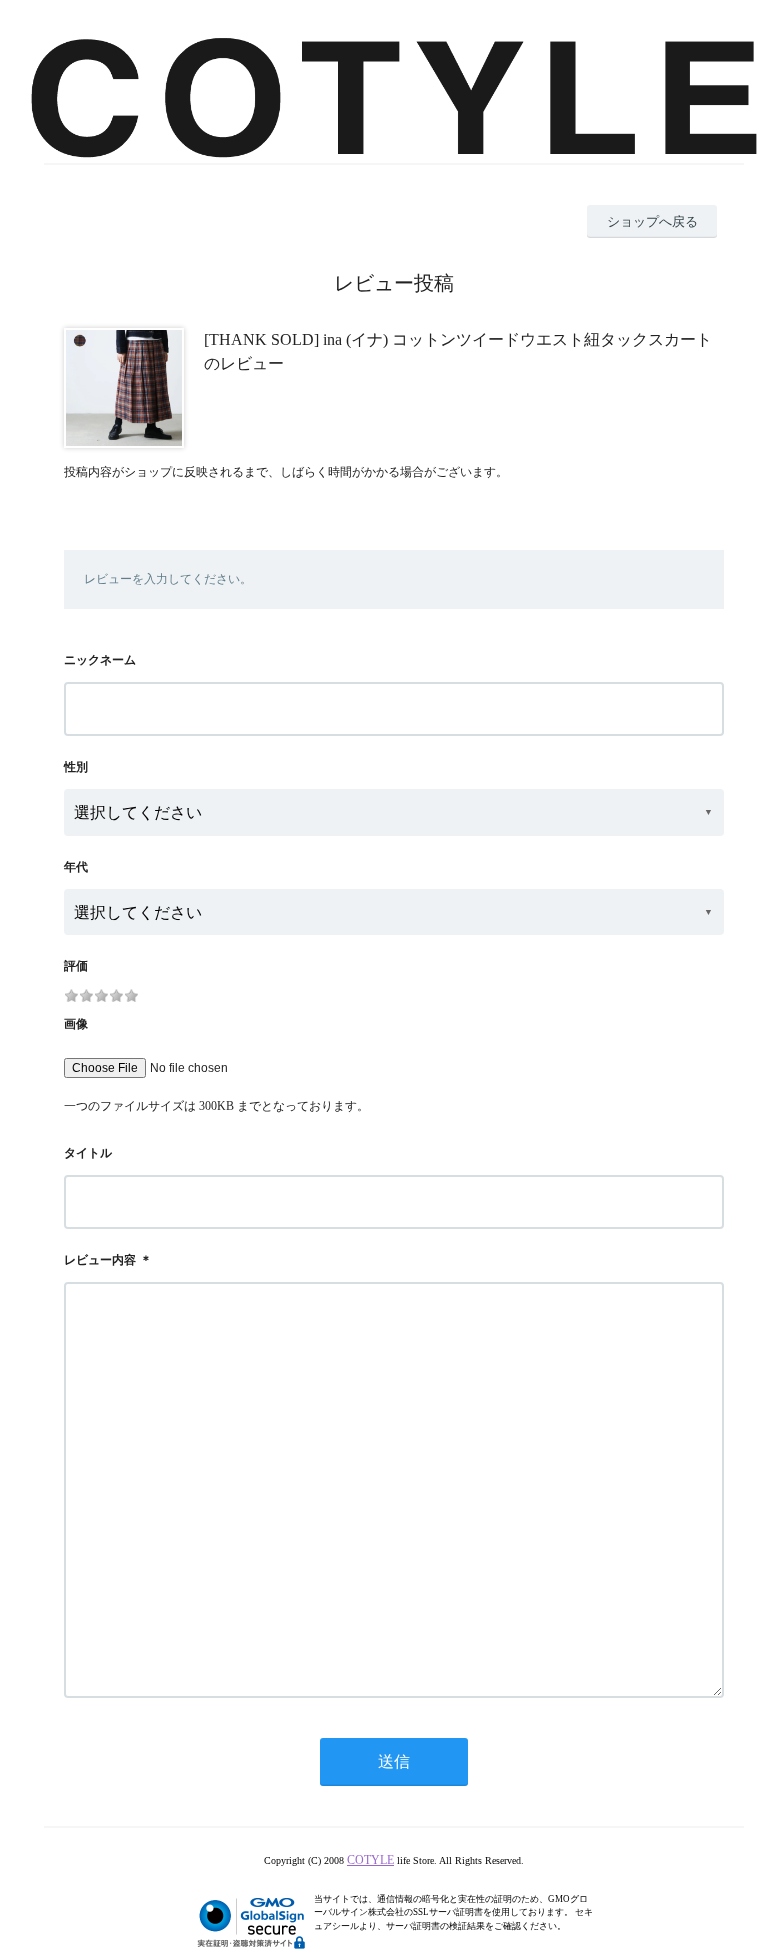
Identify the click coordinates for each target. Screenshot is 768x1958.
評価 (76, 966)
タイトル (88, 1153)
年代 (76, 867)
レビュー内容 (100, 1260)
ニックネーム (100, 660)
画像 (76, 1024)
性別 (76, 767)
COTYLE (370, 1860)
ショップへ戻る (652, 221)
